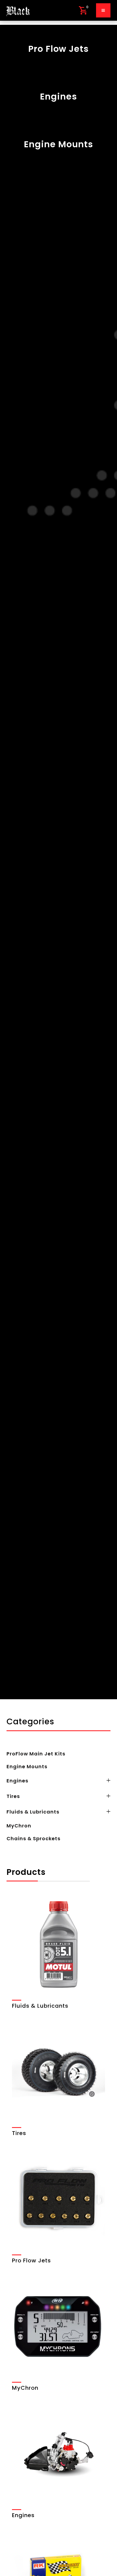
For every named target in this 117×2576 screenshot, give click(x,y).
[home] (18, 10)
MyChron (19, 1826)
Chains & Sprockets (33, 1838)
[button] (83, 10)
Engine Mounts (27, 1766)
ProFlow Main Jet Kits (36, 1754)
